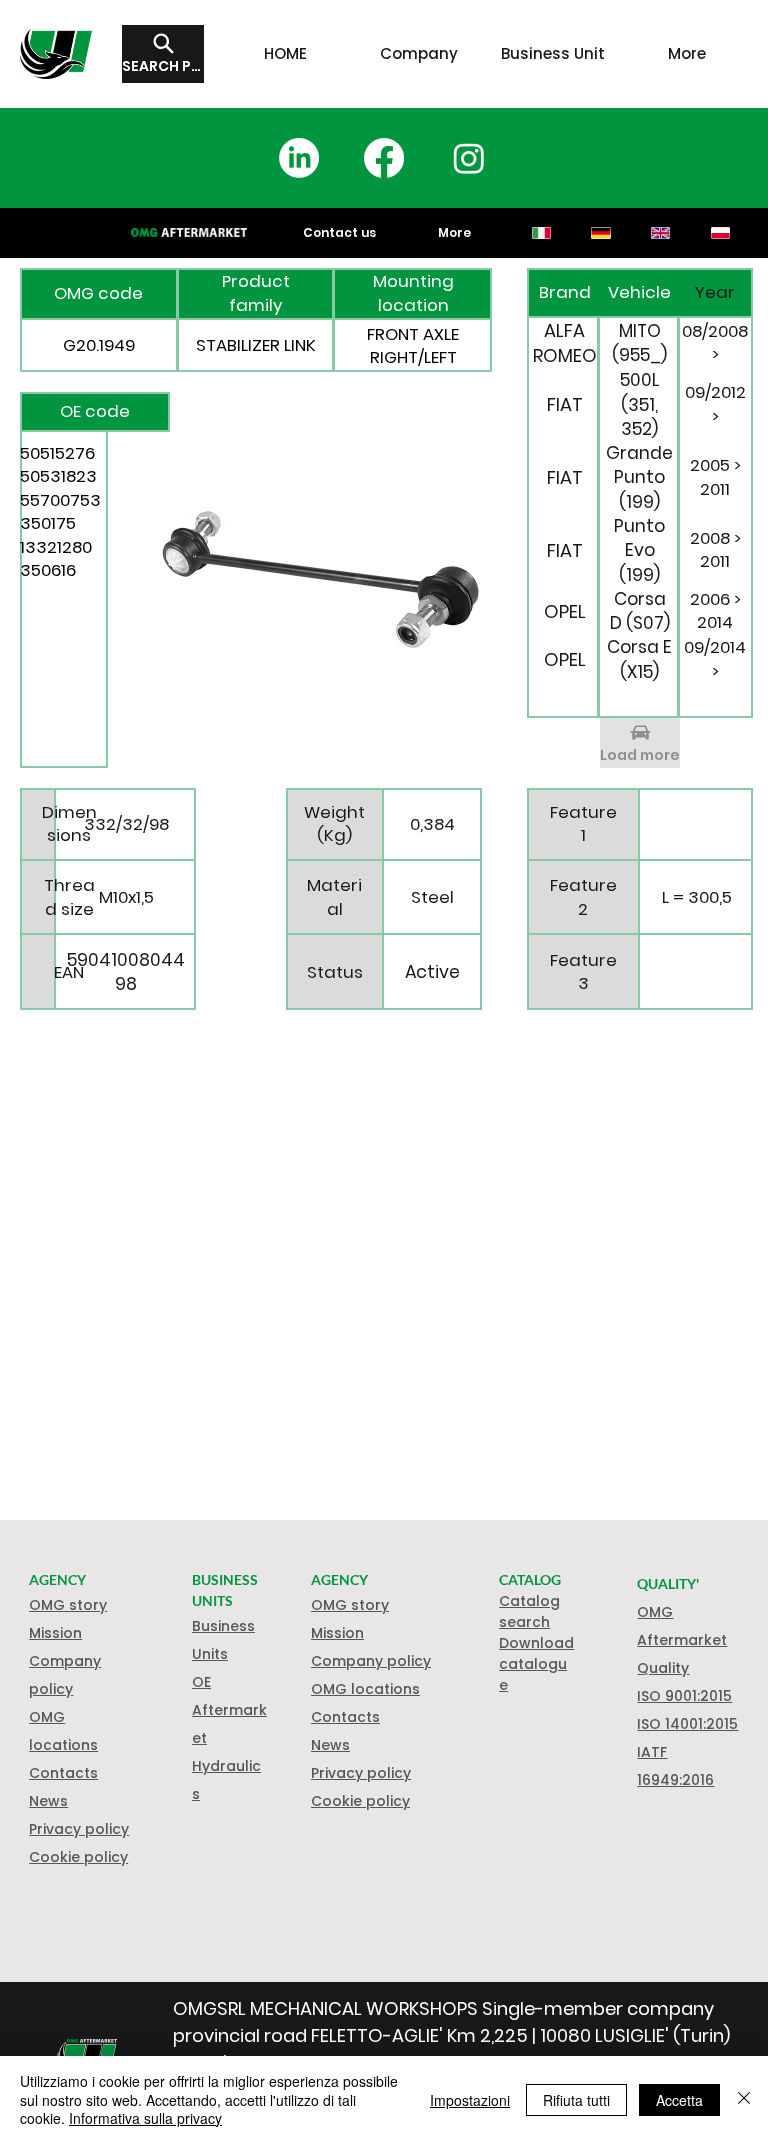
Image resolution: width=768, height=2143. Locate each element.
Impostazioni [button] (470, 2100)
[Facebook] (384, 158)
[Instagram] (469, 158)
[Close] (744, 2099)
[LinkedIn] (299, 158)
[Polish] (720, 233)
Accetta (679, 2100)
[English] (660, 233)
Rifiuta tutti (576, 2100)
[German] (601, 233)
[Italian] (541, 233)
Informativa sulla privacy (145, 2118)
